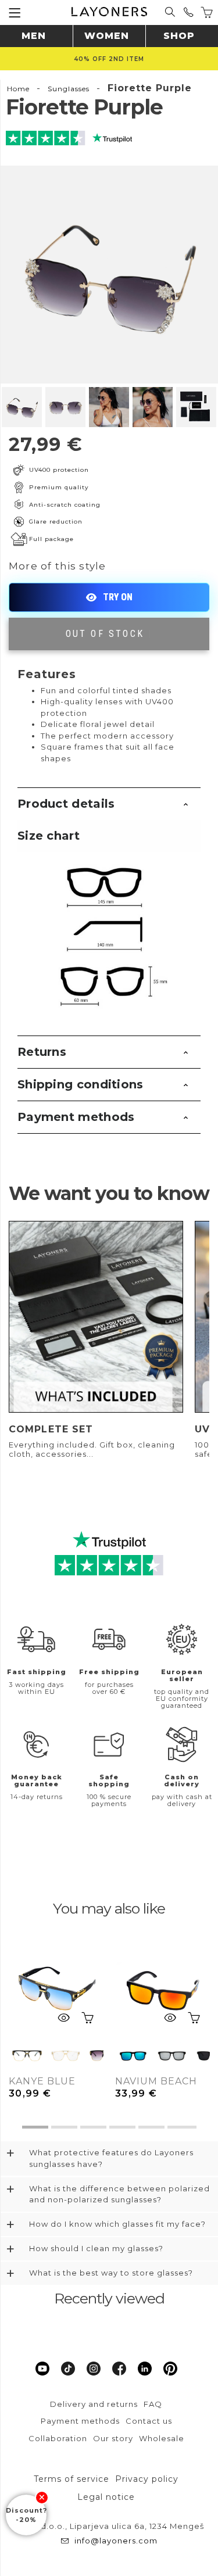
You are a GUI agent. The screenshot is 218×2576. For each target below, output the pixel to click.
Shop (179, 36)
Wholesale (162, 2438)
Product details (66, 804)
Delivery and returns (94, 2404)
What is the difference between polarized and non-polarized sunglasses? (119, 2194)
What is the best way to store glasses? (111, 2273)
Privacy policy (147, 2479)
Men (34, 36)
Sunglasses (69, 89)
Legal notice (106, 2497)
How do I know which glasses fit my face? (117, 2224)
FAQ (153, 2404)
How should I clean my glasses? (96, 2248)
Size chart (49, 836)
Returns (42, 1052)
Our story (113, 2438)
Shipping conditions (81, 1084)
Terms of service (72, 2479)
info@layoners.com (116, 2541)
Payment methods (76, 1117)
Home (18, 89)
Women (107, 36)
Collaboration (58, 2438)
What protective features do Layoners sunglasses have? (111, 2158)
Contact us (149, 2421)
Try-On (109, 597)
